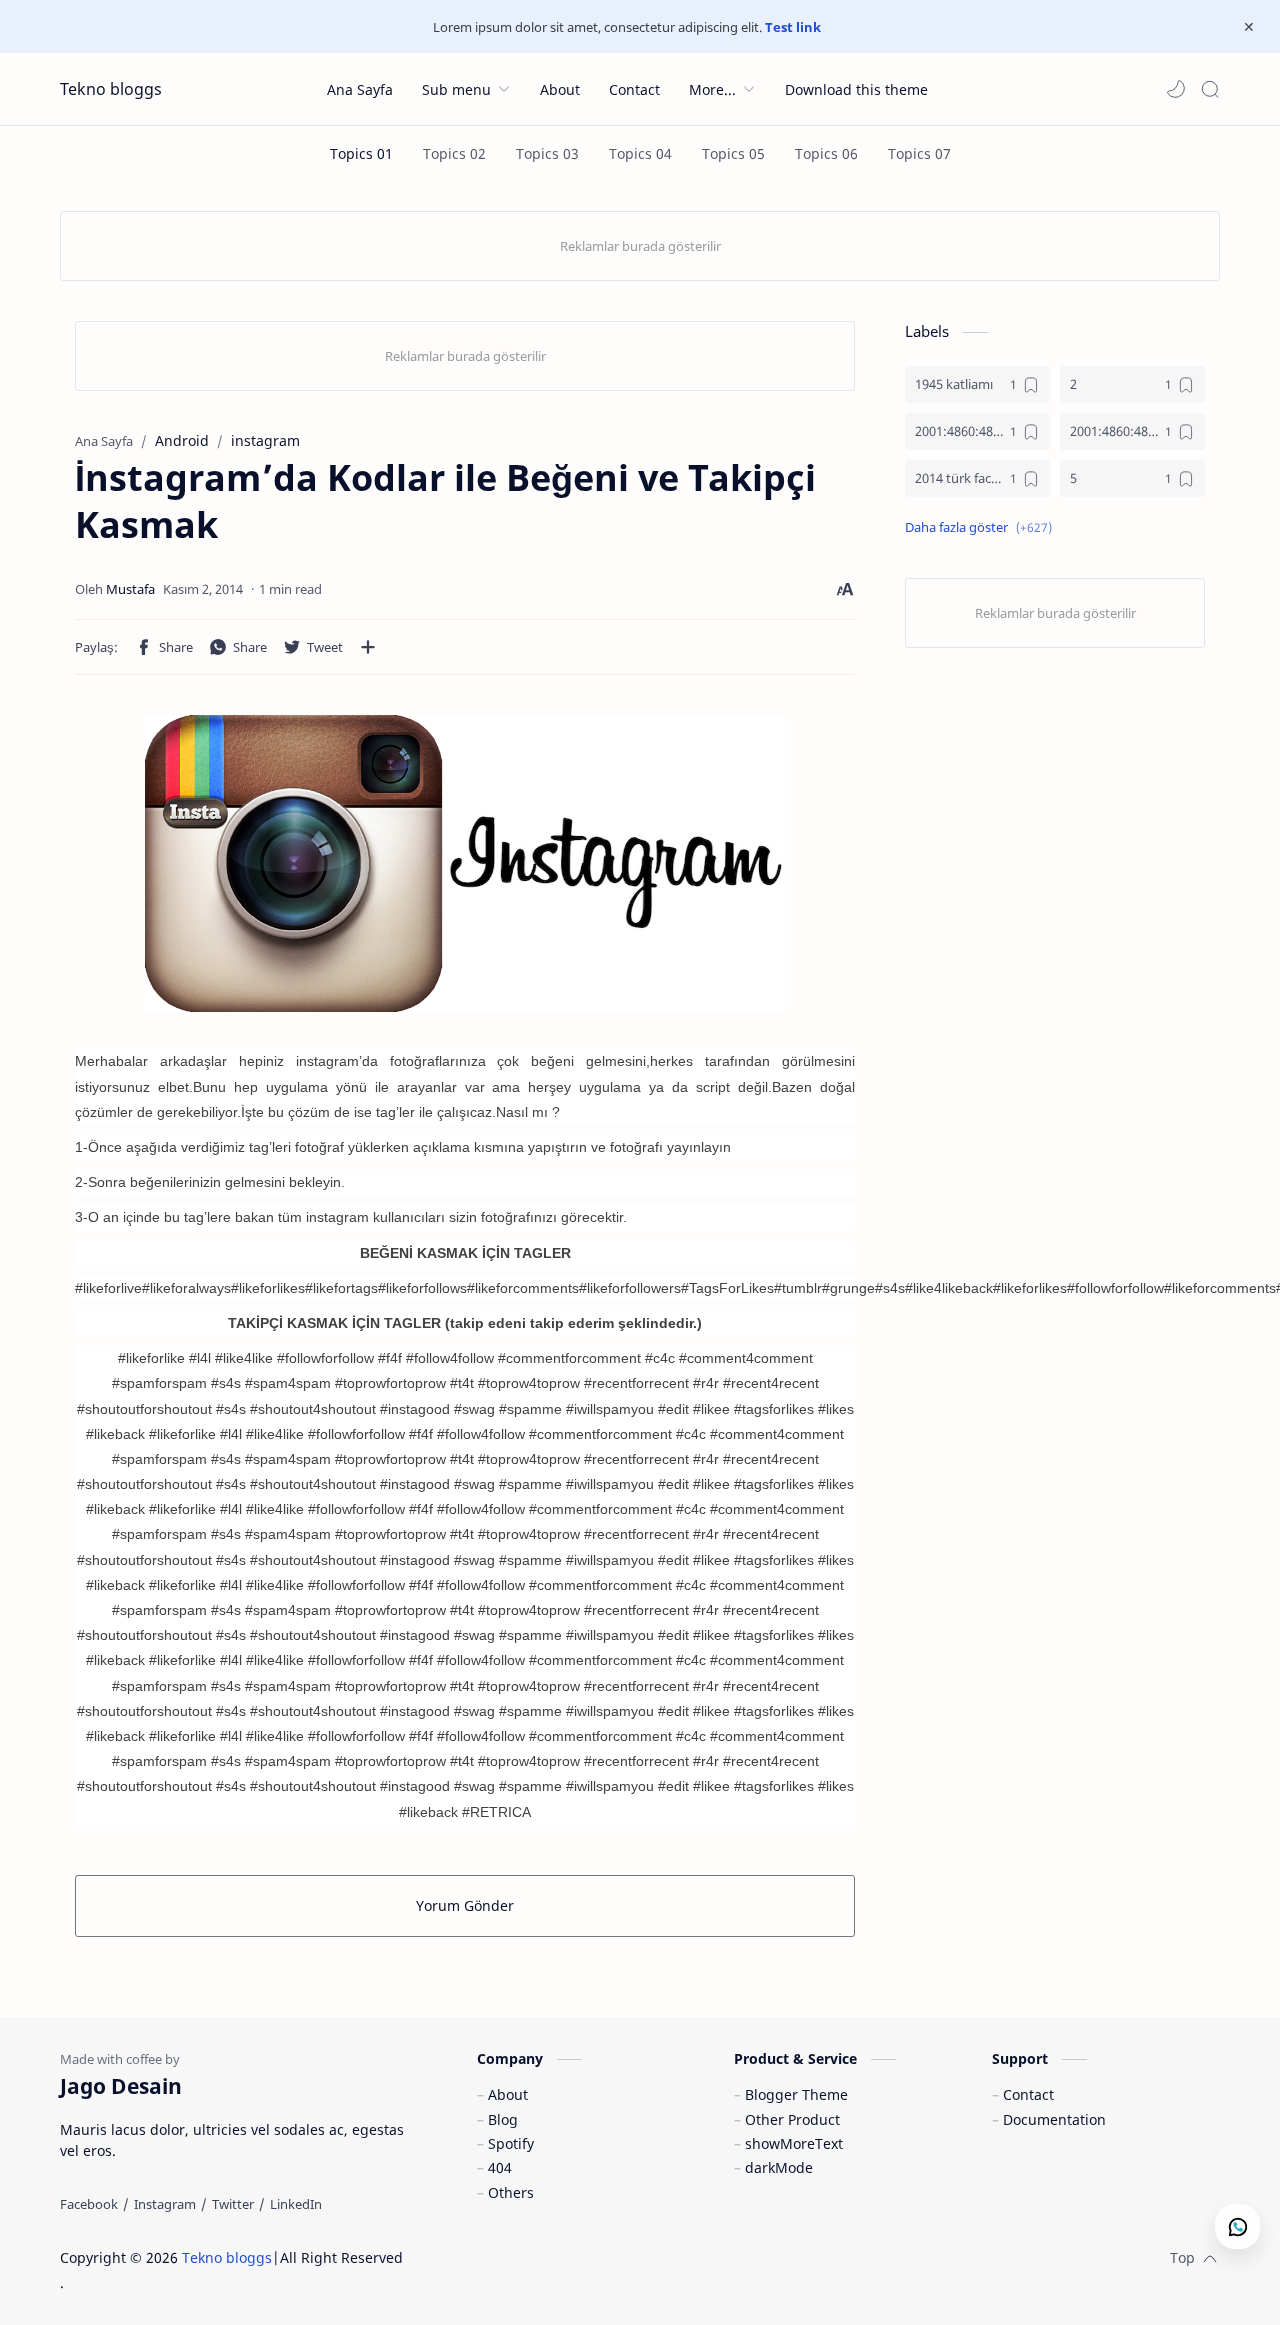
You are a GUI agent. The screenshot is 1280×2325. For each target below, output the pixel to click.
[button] (1176, 89)
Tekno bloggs (111, 89)
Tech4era (534, 2257)
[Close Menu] (1249, 27)
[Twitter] (233, 2204)
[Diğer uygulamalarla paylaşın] (368, 647)
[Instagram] (165, 2204)
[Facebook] (89, 2204)
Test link (793, 27)
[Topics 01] (361, 153)
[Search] (1210, 89)
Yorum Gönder (465, 1905)
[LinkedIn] (296, 2204)
